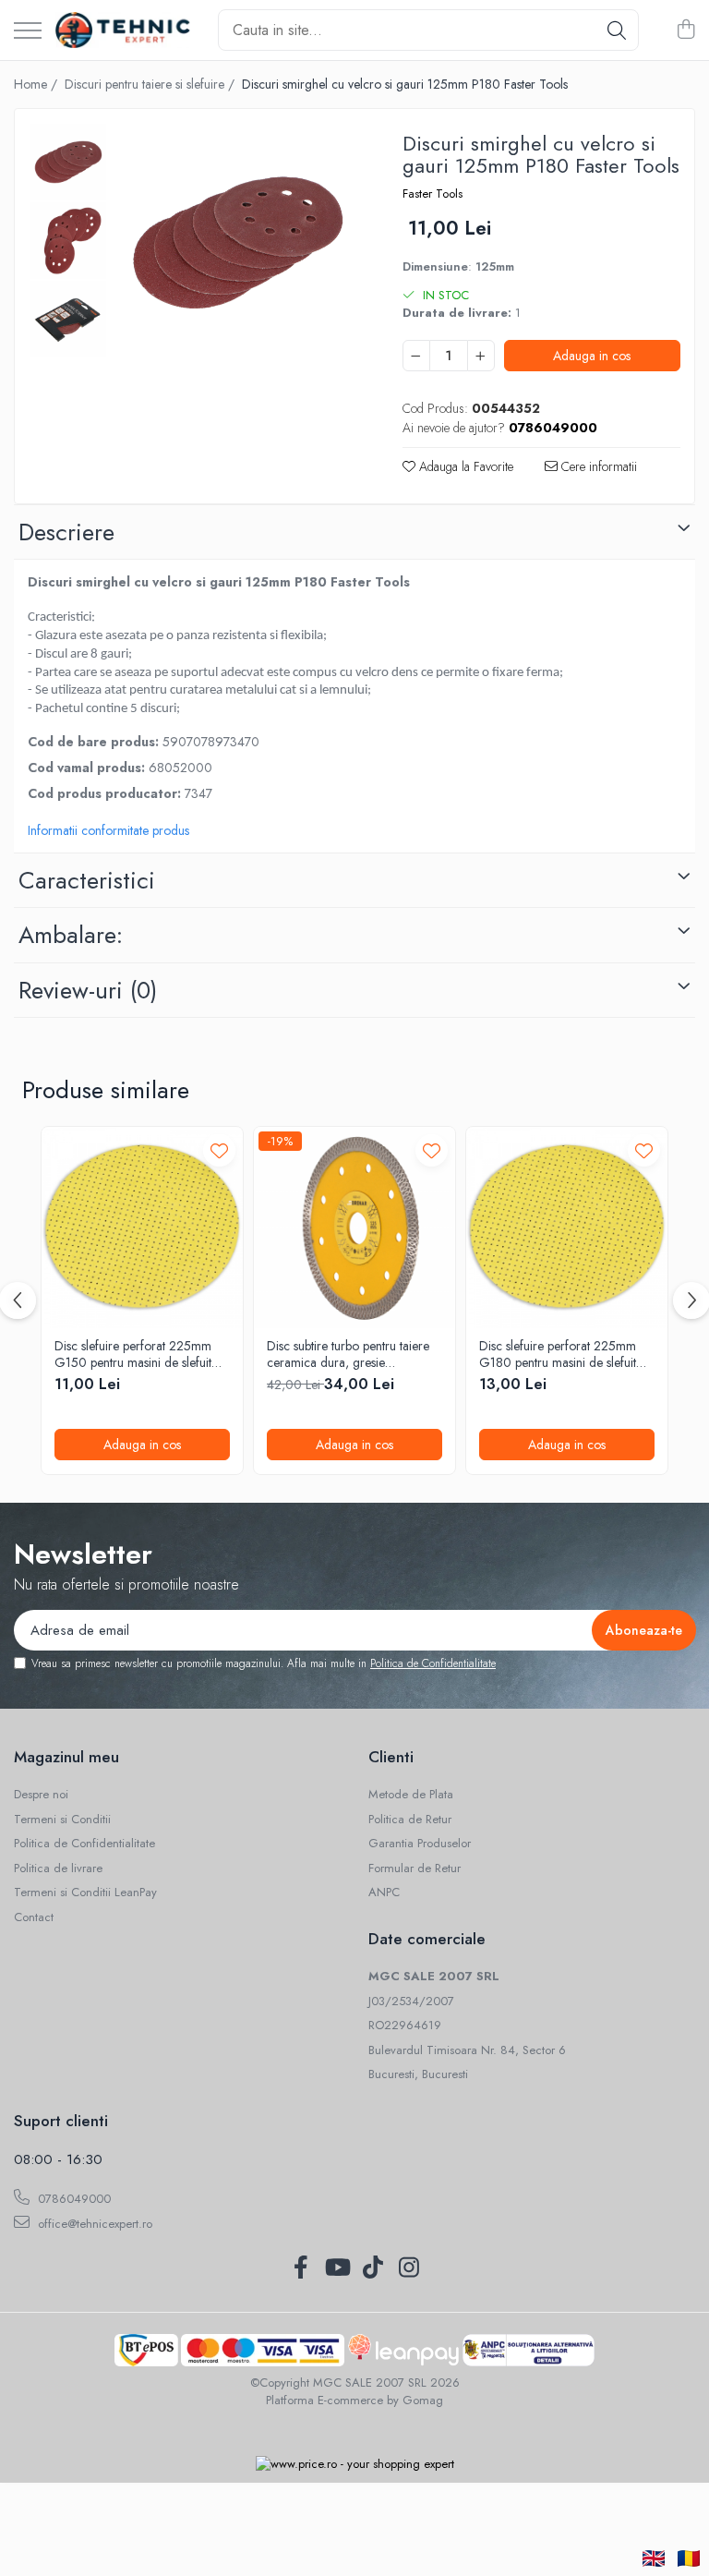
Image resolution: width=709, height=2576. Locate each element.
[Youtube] (336, 2268)
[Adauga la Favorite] (219, 1150)
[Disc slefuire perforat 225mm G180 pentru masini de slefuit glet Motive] (567, 1228)
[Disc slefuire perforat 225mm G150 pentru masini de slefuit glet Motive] (142, 1228)
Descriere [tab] (66, 532)
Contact (34, 1917)
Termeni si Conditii (62, 1820)
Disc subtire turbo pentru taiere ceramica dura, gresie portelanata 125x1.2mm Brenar (349, 1354)
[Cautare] (617, 30)
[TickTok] (373, 2268)
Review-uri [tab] (88, 990)
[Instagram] (409, 2268)
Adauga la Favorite (464, 466)
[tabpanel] (236, 243)
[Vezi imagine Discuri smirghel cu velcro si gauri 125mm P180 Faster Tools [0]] (68, 162)
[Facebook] (300, 2268)
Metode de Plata (411, 1795)
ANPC (384, 1893)
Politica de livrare (58, 1869)
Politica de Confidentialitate (433, 1663)
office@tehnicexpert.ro (93, 2224)
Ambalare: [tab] (71, 935)
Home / (37, 84)
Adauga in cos (592, 356)
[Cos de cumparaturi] (685, 30)
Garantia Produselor (420, 1844)
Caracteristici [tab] (87, 880)
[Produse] (28, 32)
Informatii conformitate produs (108, 830)
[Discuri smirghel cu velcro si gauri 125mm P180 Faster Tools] (236, 243)
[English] (654, 2558)
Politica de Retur (410, 1820)
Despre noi (41, 1795)
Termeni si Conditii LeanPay (85, 1893)
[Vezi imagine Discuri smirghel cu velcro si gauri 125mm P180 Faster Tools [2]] (68, 319)
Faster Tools (433, 194)
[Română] (689, 2558)
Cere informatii (597, 466)
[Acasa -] (123, 30)
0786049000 (72, 2199)
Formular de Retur (415, 1869)
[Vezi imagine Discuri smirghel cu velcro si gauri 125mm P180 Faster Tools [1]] (68, 241)
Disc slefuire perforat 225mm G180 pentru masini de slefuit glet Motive (558, 1354)
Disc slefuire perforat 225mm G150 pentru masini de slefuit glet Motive (133, 1354)
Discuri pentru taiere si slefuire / (151, 84)
